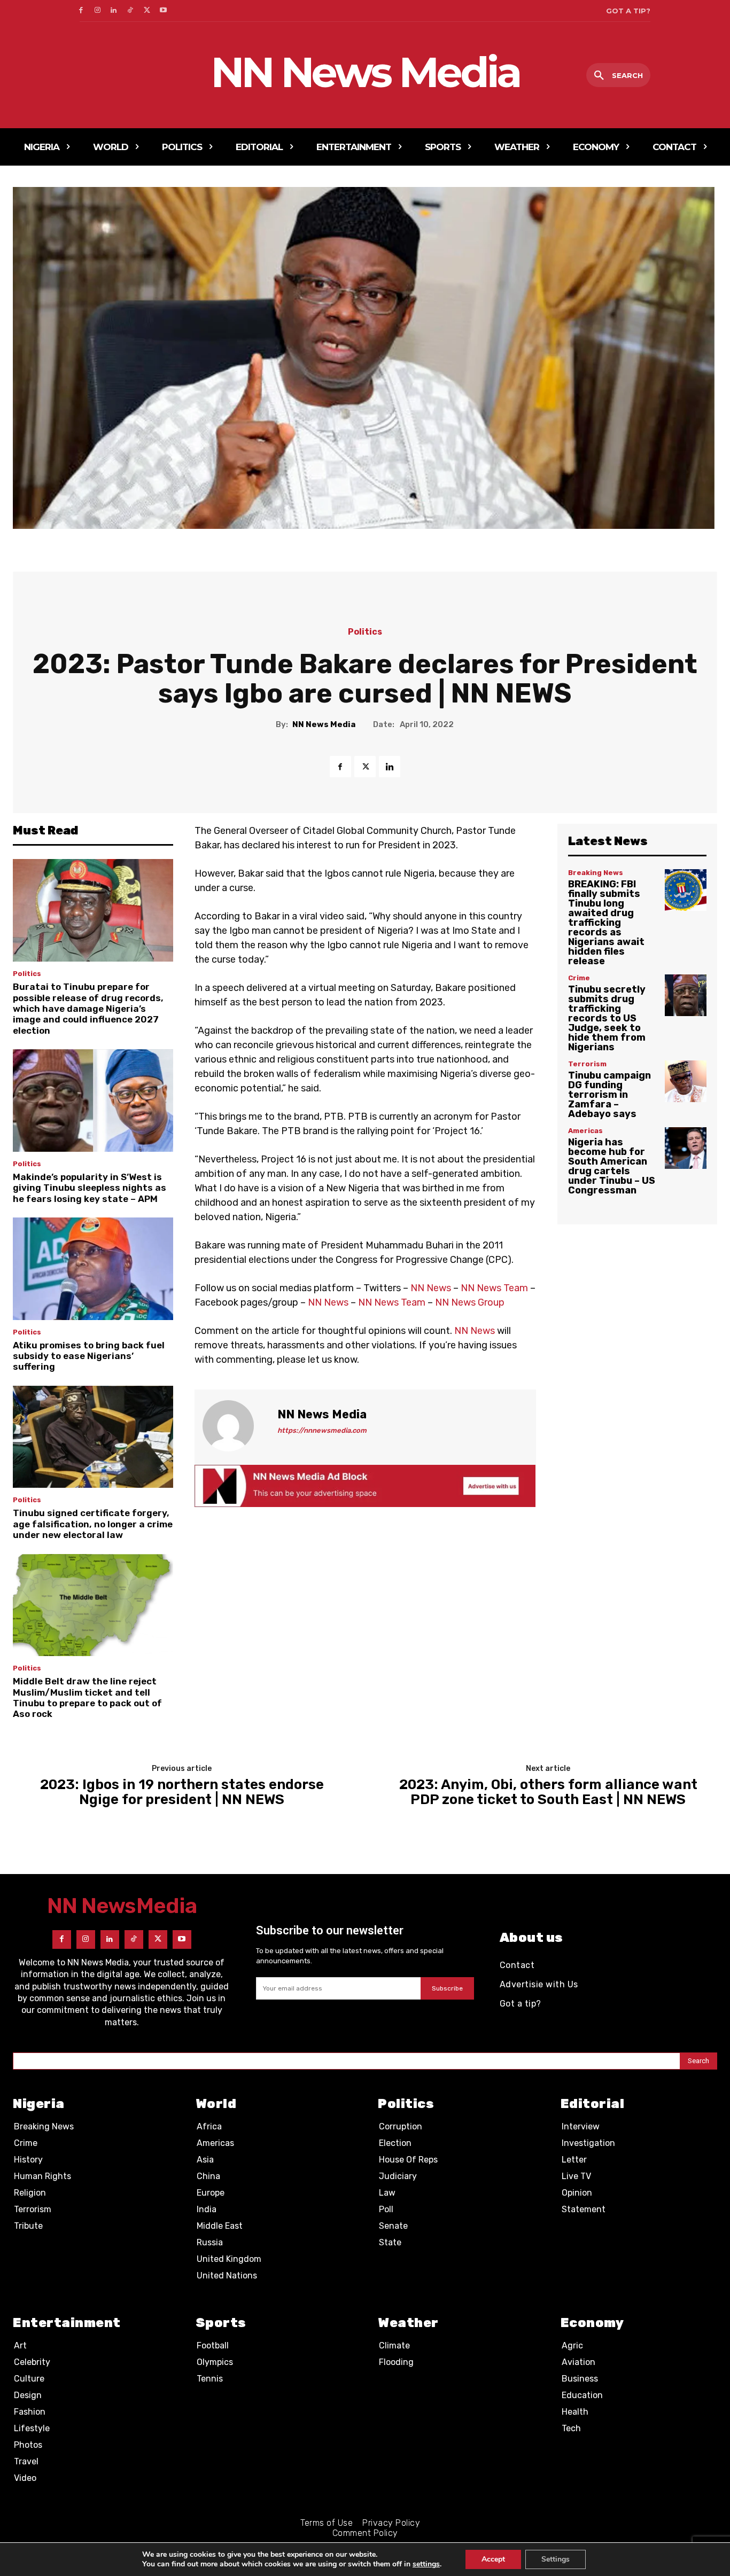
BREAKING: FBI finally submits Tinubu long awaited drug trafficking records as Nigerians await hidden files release (606, 923)
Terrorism (587, 1064)
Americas (585, 1131)
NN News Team (494, 1288)
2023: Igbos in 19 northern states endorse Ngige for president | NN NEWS (182, 1793)
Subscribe (447, 1988)
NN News (431, 1288)
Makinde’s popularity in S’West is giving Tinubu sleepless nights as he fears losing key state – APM (90, 1188)
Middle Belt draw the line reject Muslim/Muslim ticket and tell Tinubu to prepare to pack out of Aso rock (87, 1697)
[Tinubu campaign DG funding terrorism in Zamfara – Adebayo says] (686, 1081)
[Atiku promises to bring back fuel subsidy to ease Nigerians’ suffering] (93, 1269)
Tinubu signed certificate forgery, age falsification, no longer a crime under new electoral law (93, 1524)
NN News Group (470, 1302)
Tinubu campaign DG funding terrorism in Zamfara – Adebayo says (609, 1095)
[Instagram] (98, 11)
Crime (579, 978)
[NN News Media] (235, 1426)
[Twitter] (147, 11)
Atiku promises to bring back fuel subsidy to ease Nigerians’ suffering (89, 1356)
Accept (493, 2559)
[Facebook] (81, 11)
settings (426, 2564)
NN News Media (324, 724)
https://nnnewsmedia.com (322, 1430)
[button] (618, 76)
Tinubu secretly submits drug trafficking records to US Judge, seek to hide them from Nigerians (607, 1018)
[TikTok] (130, 11)
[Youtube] (163, 11)
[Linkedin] (114, 11)
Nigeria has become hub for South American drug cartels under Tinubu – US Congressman (612, 1166)
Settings (556, 2559)
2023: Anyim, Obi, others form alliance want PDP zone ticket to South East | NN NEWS (548, 1793)
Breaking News (596, 873)
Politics (365, 632)
